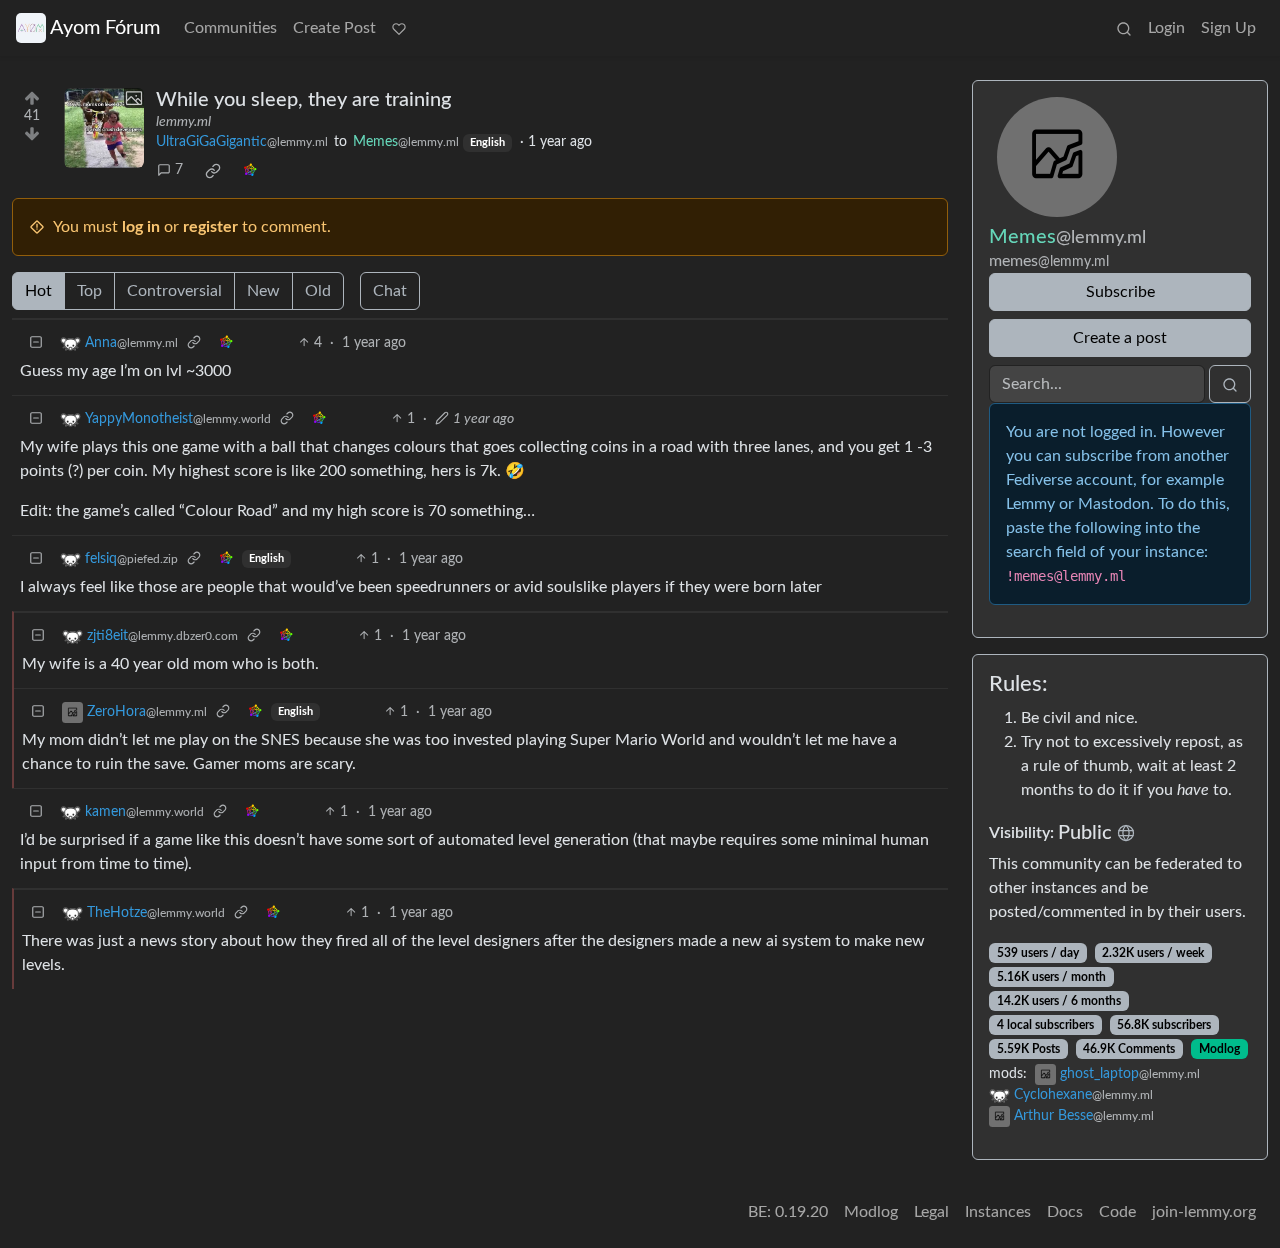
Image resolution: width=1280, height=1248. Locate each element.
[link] (213, 171)
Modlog (1219, 1049)
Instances (998, 1212)
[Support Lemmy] (399, 28)
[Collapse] (36, 343)
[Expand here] (104, 128)
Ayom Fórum (105, 28)
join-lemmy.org (1204, 1212)
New (263, 291)
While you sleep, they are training (303, 100)
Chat (390, 291)
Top (89, 291)
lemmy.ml (183, 122)
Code (1117, 1212)
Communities (230, 28)
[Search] (1124, 28)
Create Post (334, 28)
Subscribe (1120, 292)
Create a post (1120, 338)
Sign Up (1228, 28)
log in (141, 227)
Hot (38, 291)
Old (318, 291)
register (210, 227)
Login (1166, 28)
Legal (931, 1212)
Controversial (174, 291)
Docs (1065, 1212)
